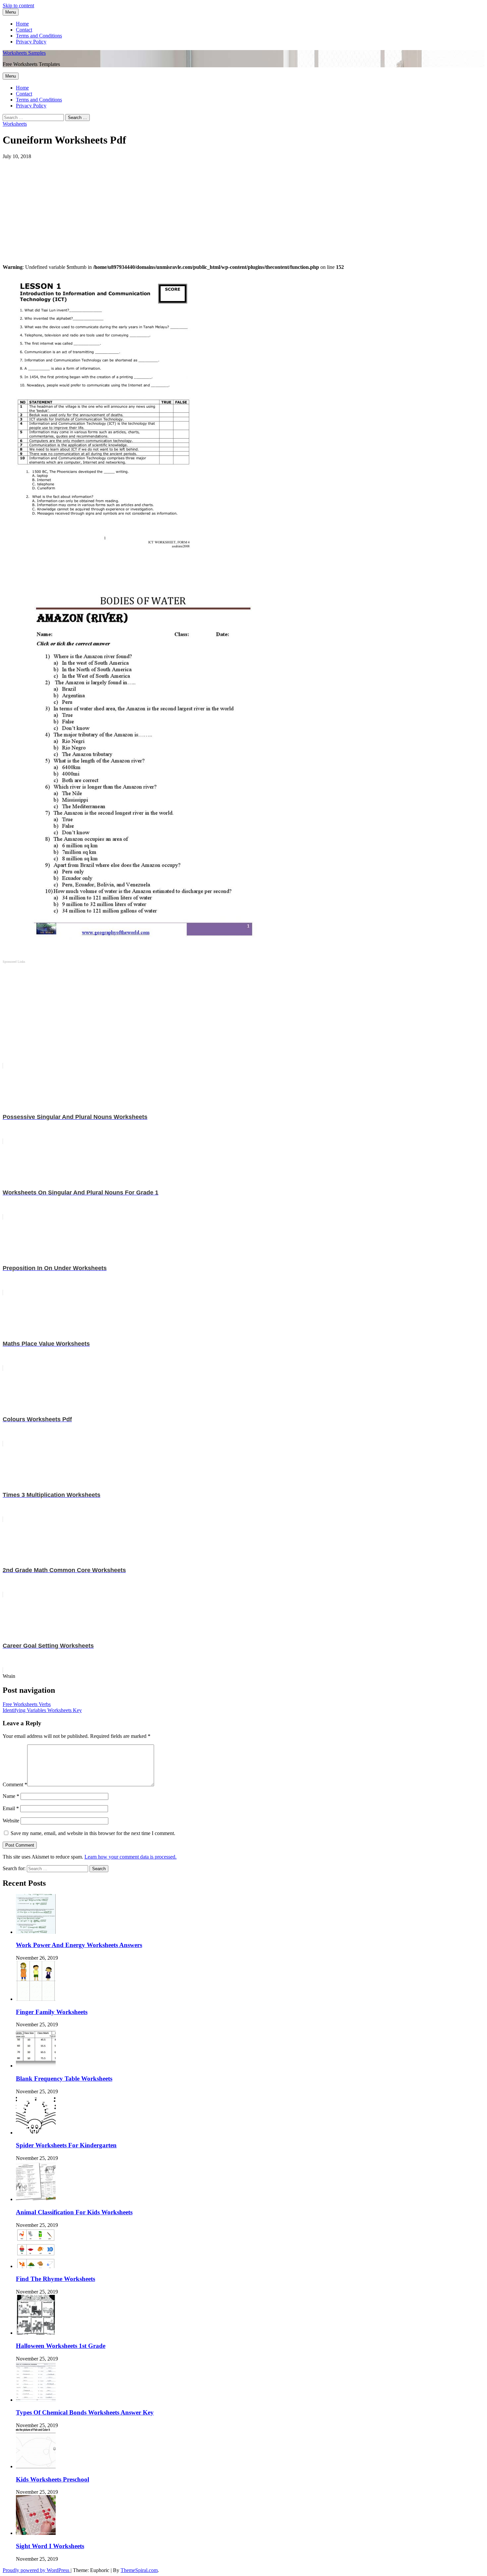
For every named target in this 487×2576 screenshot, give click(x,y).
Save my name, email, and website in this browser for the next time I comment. (93, 1833)
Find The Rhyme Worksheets (55, 2279)
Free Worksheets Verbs (27, 1704)
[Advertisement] (201, 206)
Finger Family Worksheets (52, 2012)
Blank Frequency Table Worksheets (64, 2079)
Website (11, 1821)
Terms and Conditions (39, 36)
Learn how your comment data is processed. (131, 1857)
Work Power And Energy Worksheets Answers (79, 1945)
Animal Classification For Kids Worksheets (74, 2212)
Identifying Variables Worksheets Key (42, 1710)
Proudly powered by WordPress (37, 2570)
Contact (24, 30)
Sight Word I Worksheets (50, 2546)
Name (11, 1796)
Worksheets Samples (24, 53)
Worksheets (15, 124)
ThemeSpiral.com (139, 2570)
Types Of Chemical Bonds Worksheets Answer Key (85, 2412)
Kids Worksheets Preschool (53, 2479)
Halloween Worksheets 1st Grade (61, 2346)
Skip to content (18, 5)
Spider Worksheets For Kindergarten (66, 2145)
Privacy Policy (31, 42)
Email (11, 1808)
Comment (15, 1784)
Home (22, 24)
